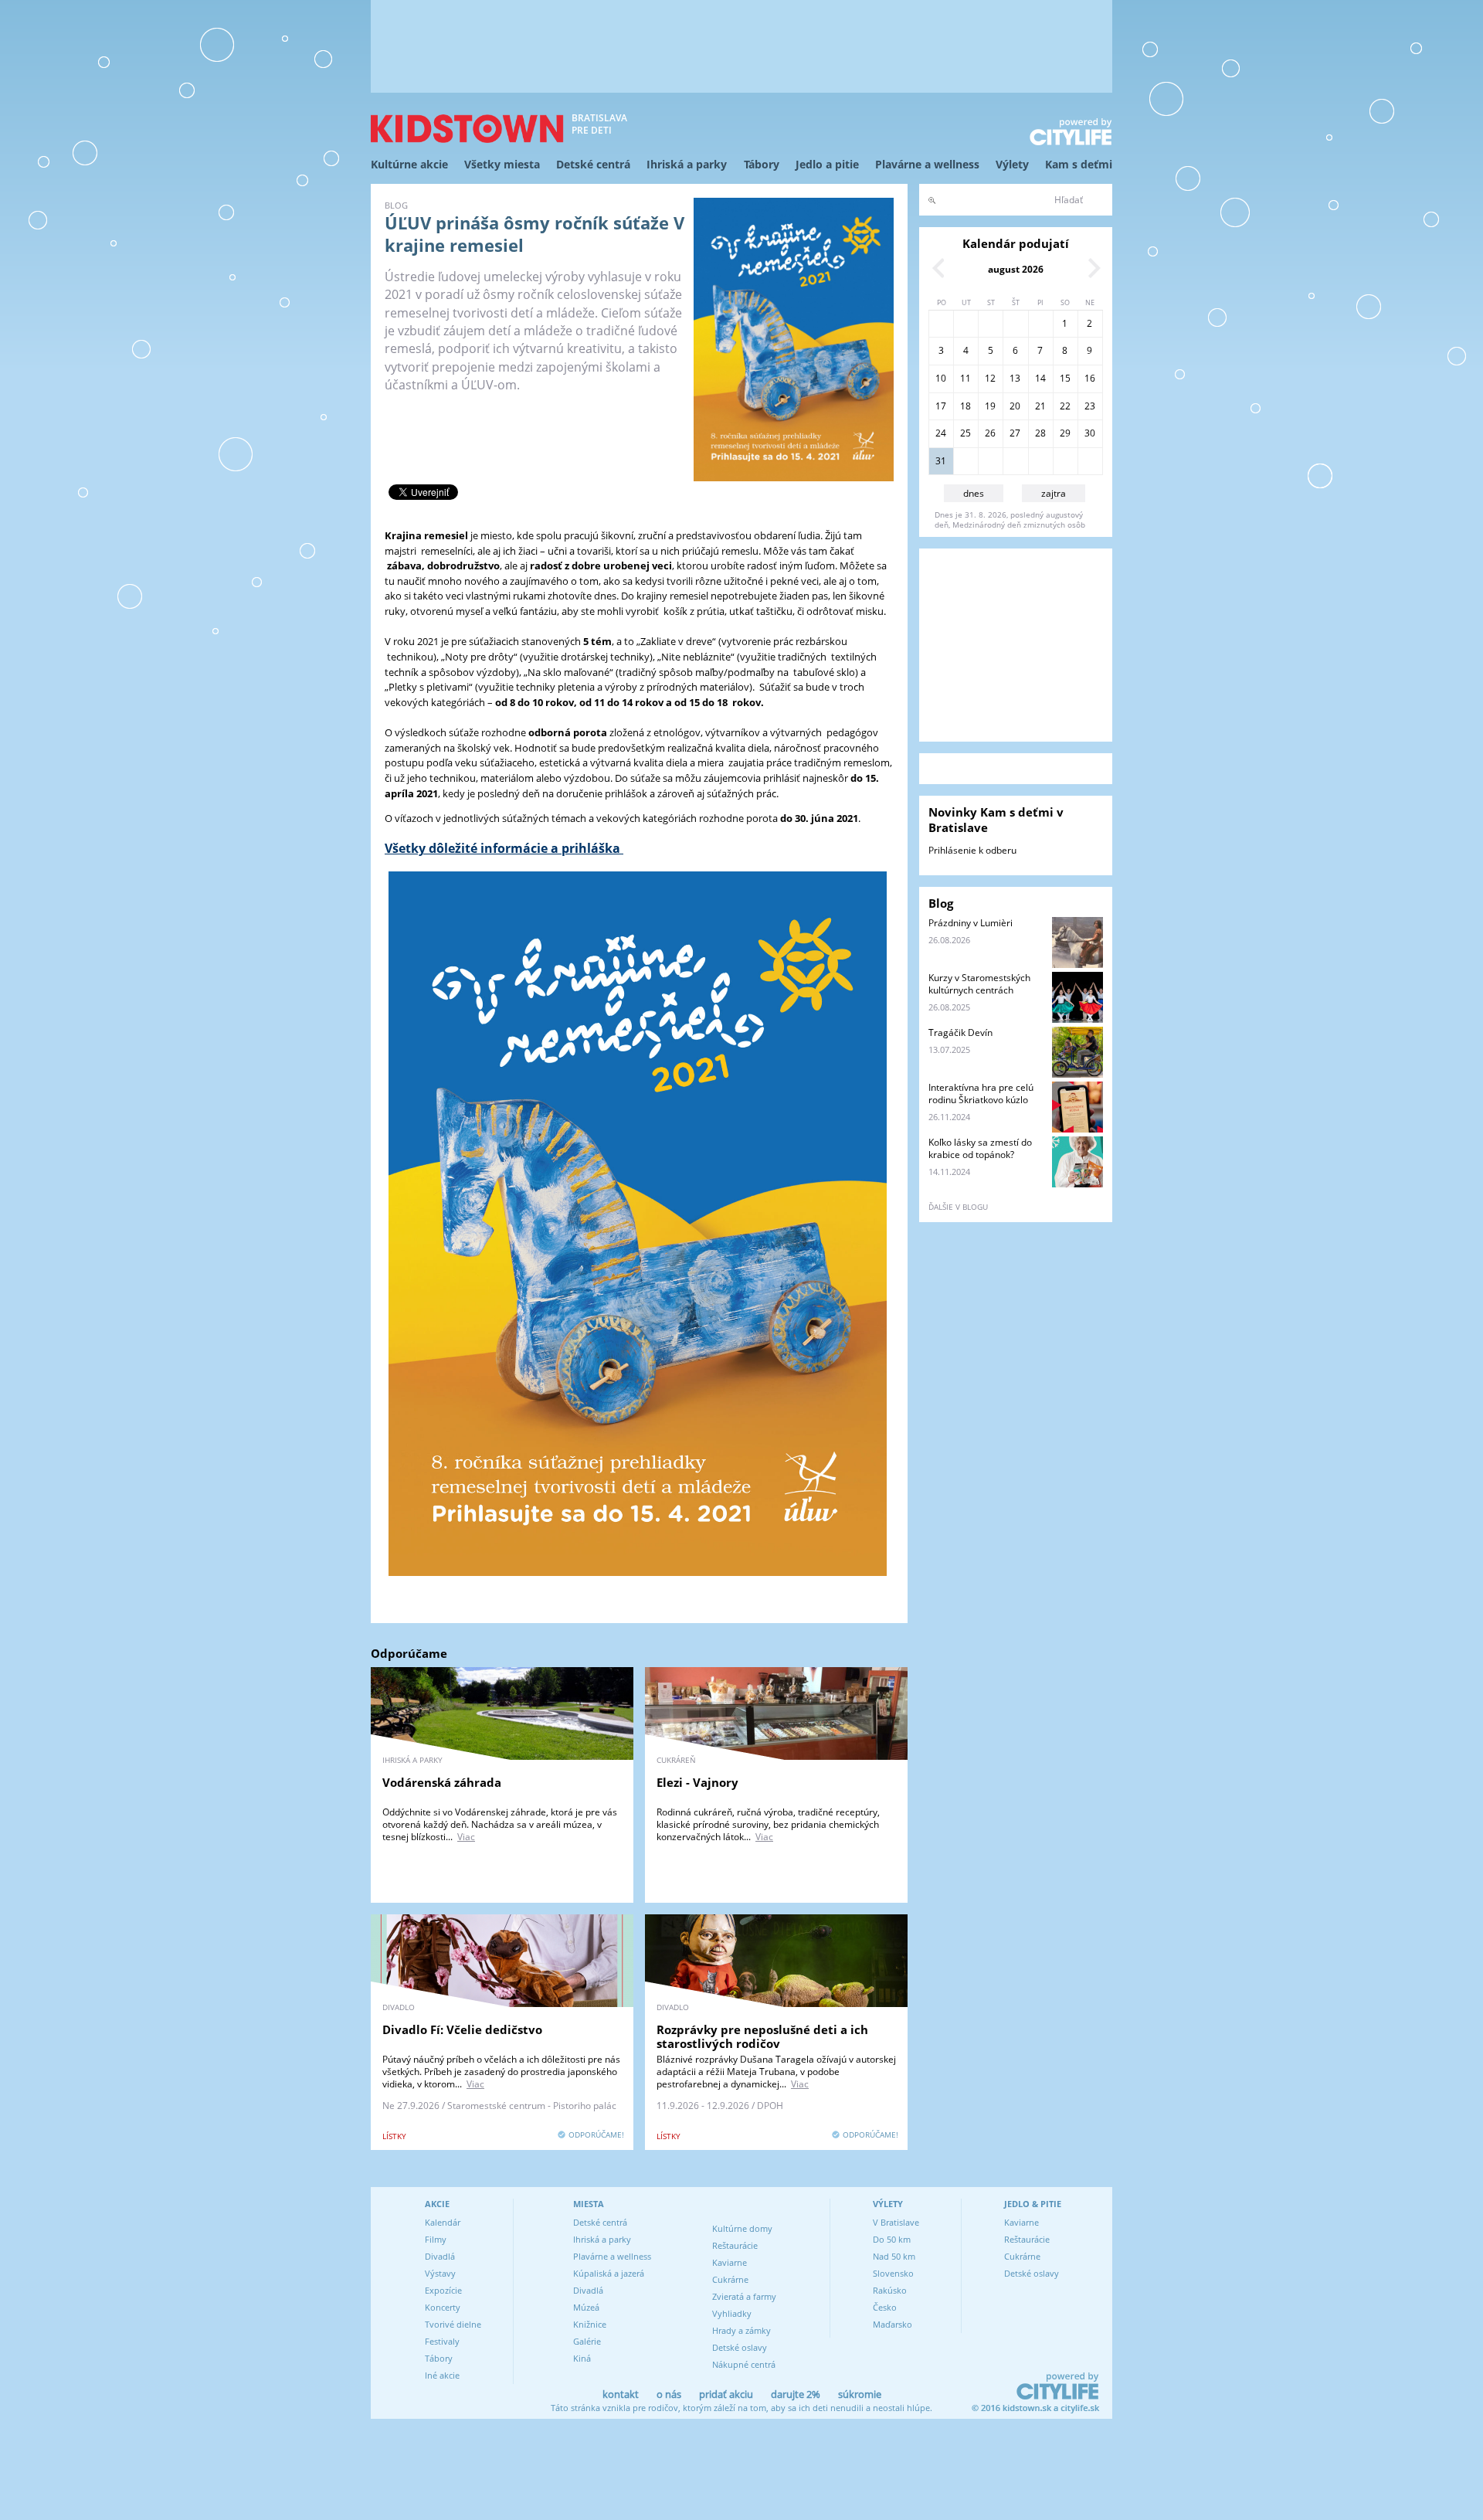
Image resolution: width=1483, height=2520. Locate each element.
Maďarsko (893, 2324)
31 (941, 461)
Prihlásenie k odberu (972, 850)
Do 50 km (892, 2239)
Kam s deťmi (1079, 164)
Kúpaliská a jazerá (609, 2273)
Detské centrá (593, 164)
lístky (394, 2136)
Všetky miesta (502, 164)
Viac (466, 1837)
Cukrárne (730, 2279)
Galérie (587, 2341)
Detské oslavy (740, 2347)
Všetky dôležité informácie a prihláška (504, 848)
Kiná (582, 2358)
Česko (885, 2307)
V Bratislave (896, 2222)
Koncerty (443, 2307)
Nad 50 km (894, 2256)
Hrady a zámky (741, 2330)
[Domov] (467, 129)
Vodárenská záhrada (442, 1782)
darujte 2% (796, 2394)
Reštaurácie (735, 2245)
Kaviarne (730, 2262)
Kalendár (443, 2222)
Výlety (1012, 164)
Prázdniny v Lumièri (971, 923)
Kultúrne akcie (409, 164)
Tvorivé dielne (453, 2324)
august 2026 (1016, 269)
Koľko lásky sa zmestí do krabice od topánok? (980, 1148)
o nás (669, 2394)
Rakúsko (890, 2290)
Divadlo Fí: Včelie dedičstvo (462, 2029)
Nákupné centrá (744, 2364)
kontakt (621, 2394)
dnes (974, 493)
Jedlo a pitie (827, 164)
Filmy (436, 2239)
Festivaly (442, 2341)
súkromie (860, 2394)
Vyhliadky (732, 2313)
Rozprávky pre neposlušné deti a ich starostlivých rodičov (762, 2036)
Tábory (762, 164)
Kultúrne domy (742, 2228)
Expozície (443, 2290)
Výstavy (440, 2273)
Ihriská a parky (687, 164)
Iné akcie (442, 2375)
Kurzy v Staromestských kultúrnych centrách (979, 984)
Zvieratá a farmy (744, 2296)
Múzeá (586, 2307)
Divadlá (440, 2256)
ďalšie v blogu (958, 1207)
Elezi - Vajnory (697, 1782)
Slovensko (893, 2273)
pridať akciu (726, 2394)
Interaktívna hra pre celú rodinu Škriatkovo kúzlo (981, 1094)
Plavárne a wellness (927, 164)
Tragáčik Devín (960, 1032)
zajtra (1054, 493)
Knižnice (590, 2324)
